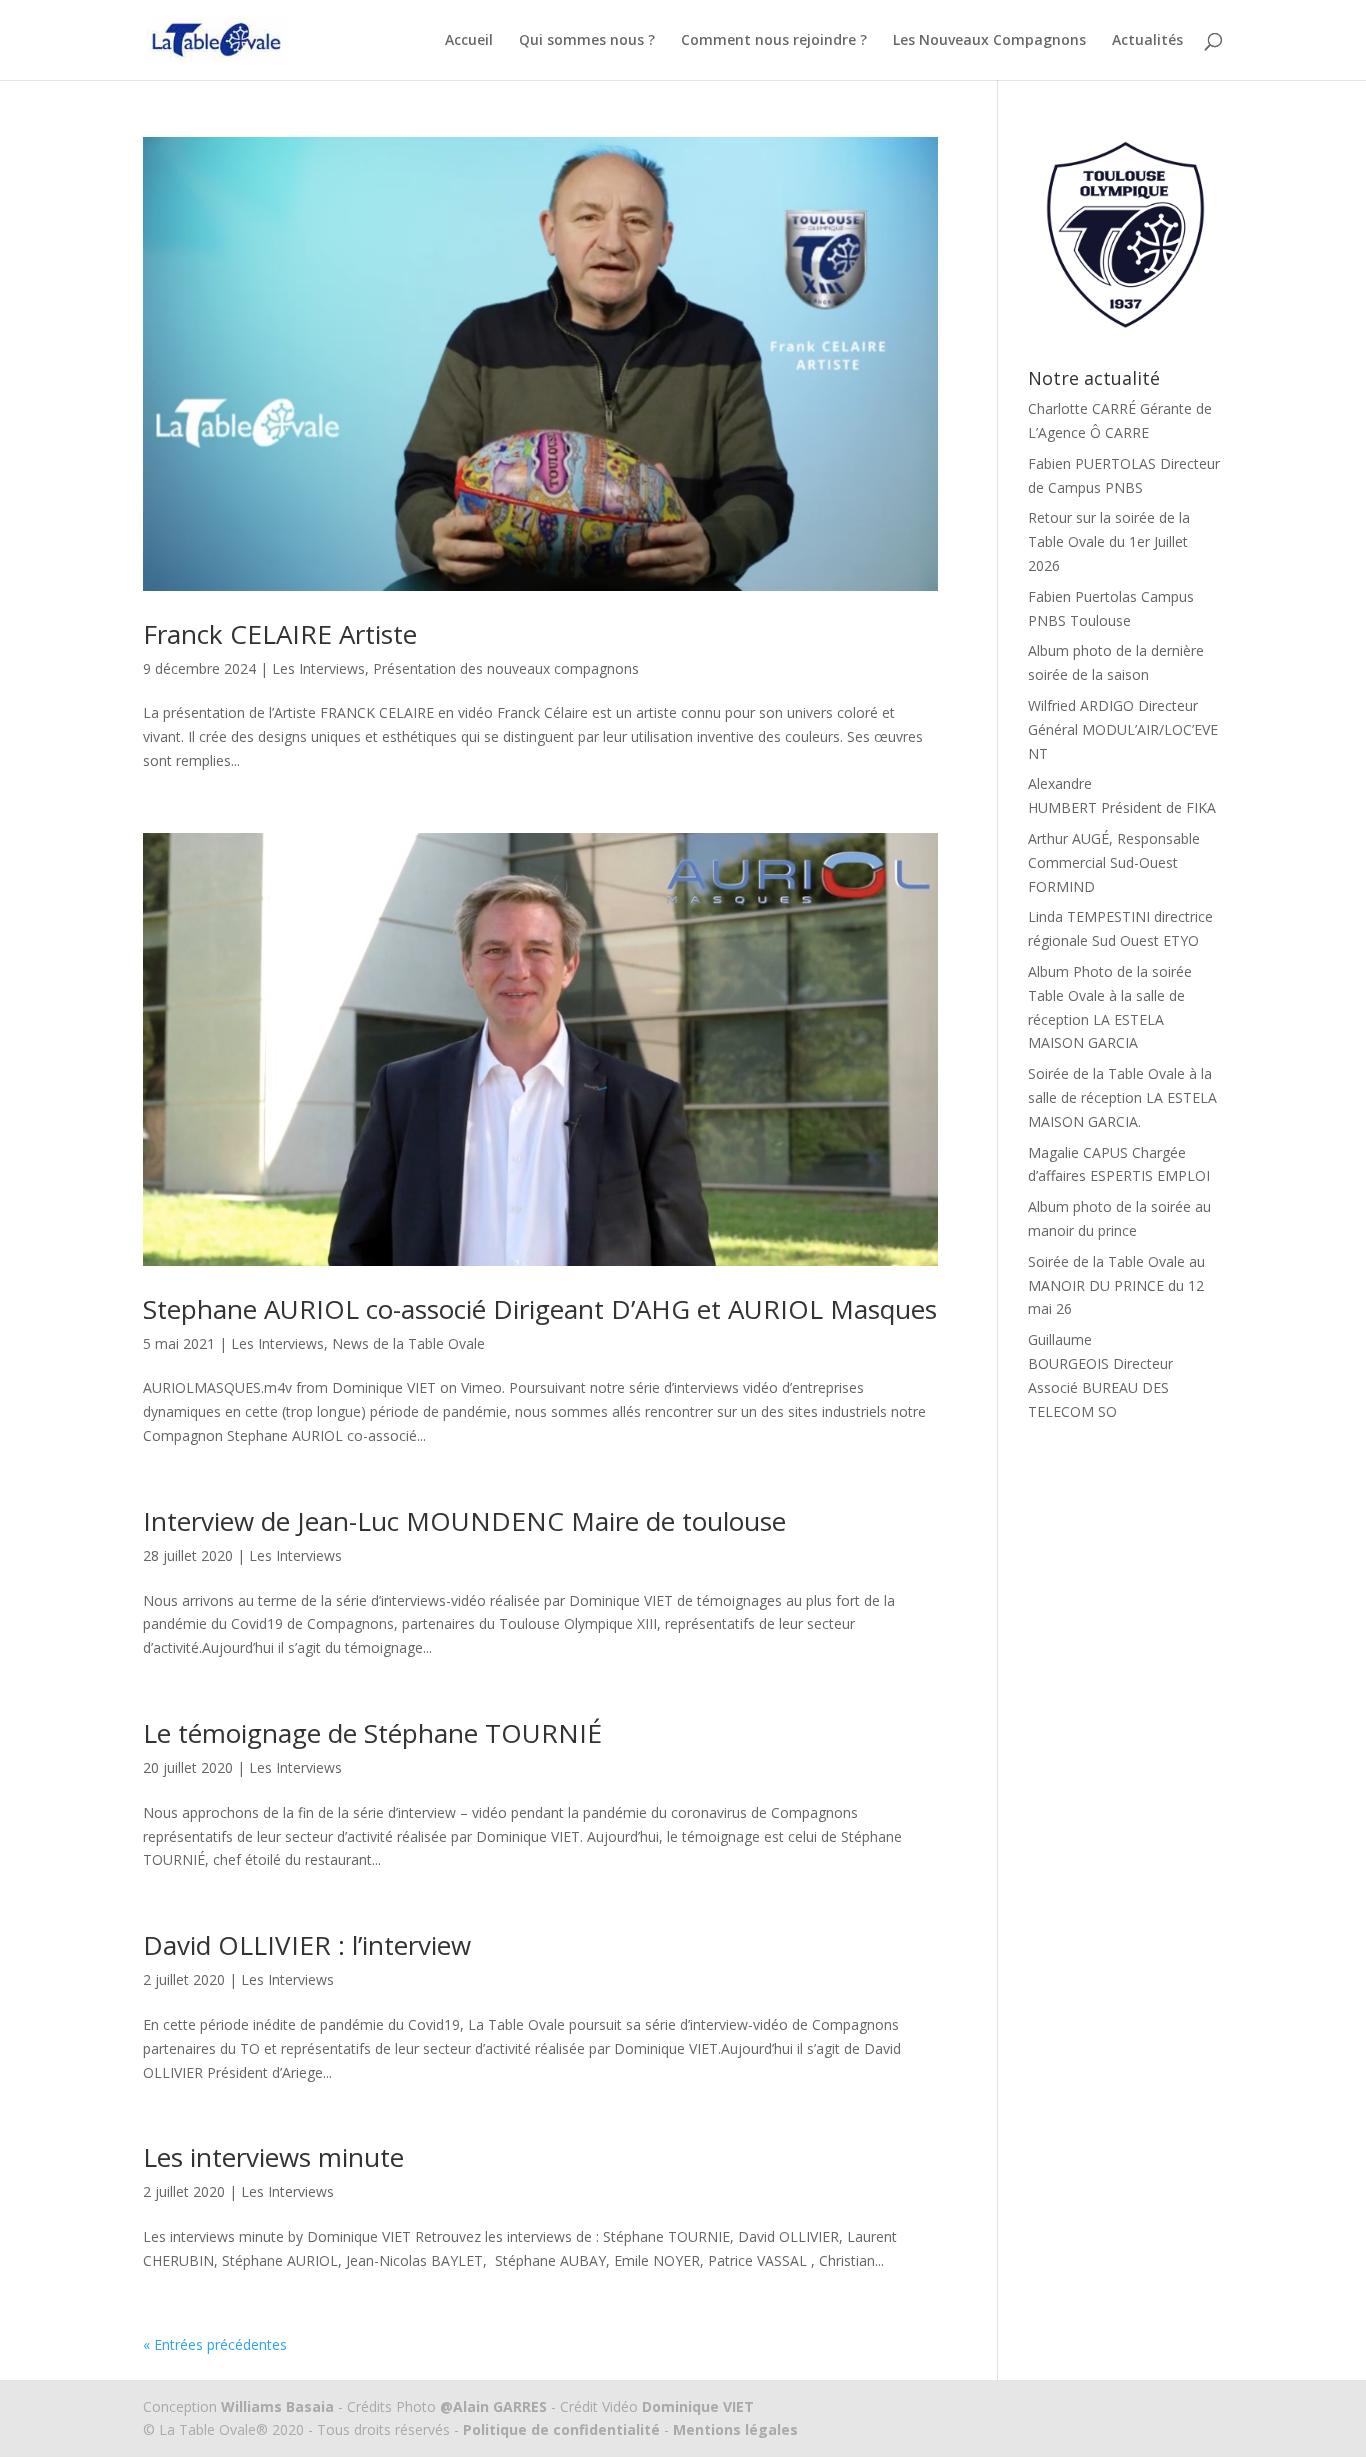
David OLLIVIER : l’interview (307, 1945)
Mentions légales (733, 2429)
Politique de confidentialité (561, 2429)
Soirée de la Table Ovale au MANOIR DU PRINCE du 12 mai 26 (1116, 1285)
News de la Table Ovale (408, 1343)
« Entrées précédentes (215, 2344)
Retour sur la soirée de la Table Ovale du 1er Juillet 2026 (1109, 541)
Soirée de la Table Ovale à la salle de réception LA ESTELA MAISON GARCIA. (1122, 1097)
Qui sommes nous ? (587, 41)
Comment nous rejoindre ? (774, 41)
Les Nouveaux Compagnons (989, 41)
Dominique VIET (698, 2406)
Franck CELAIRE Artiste (280, 634)
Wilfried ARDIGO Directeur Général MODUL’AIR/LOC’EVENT (1123, 729)
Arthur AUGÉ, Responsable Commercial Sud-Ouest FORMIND (1114, 862)
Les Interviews (318, 668)
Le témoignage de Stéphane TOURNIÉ (372, 1733)
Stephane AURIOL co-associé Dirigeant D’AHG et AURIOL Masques (540, 1309)
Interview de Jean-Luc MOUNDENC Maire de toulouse (464, 1521)
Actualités (1147, 41)
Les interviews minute (273, 2157)
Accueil (469, 41)
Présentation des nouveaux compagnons (506, 668)
